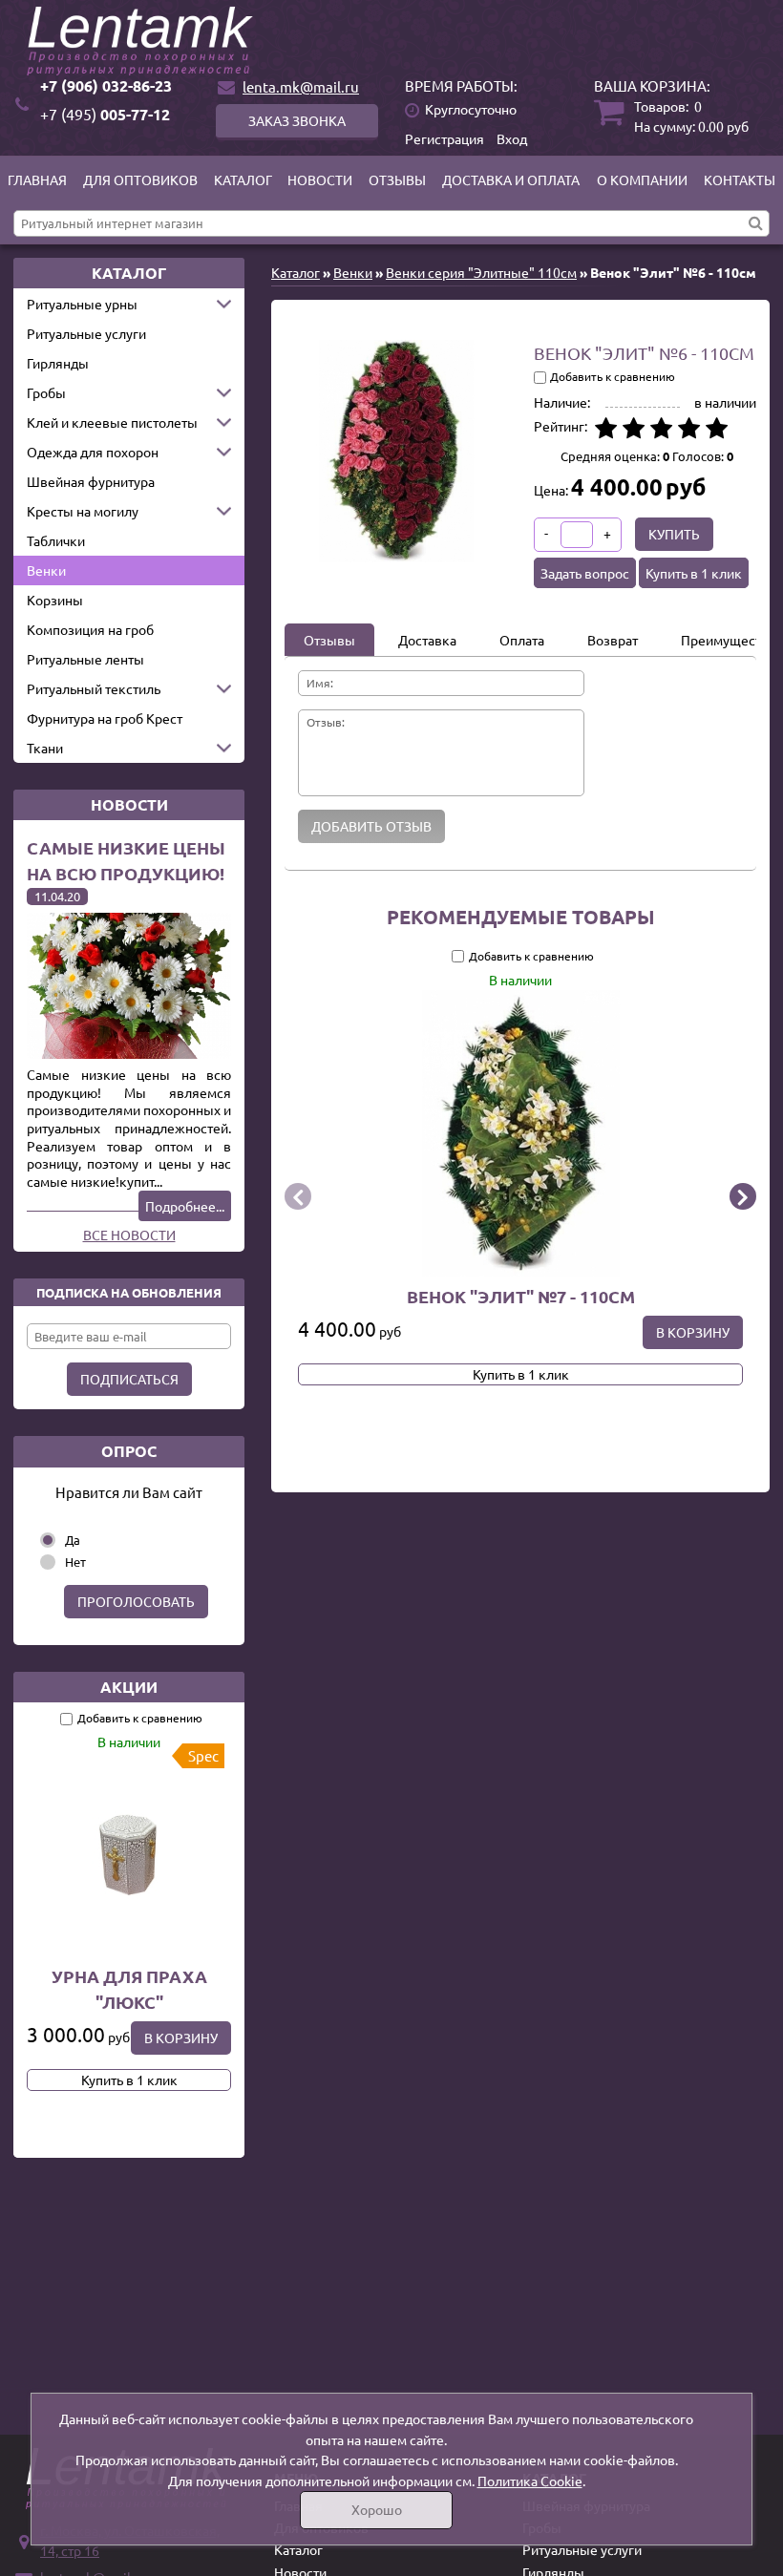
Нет (75, 1562)
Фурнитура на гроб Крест (105, 718)
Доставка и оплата (511, 179)
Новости (320, 179)
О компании (642, 179)
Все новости (129, 1235)
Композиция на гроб (90, 629)
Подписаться (129, 1379)
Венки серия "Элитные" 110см (481, 272)
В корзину (181, 2038)
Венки (46, 570)
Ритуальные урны (82, 304)
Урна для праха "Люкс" (129, 1989)
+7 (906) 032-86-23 (106, 85)
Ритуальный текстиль (94, 688)
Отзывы (397, 179)
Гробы (46, 392)
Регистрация (444, 138)
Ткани (45, 748)
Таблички (56, 540)
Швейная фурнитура (91, 481)
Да (73, 1540)
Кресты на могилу (83, 511)
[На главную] (391, 41)
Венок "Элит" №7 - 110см (521, 1295)
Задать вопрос (585, 573)
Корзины (55, 600)
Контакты (740, 179)
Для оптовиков (140, 179)
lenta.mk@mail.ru (301, 86)
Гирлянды (58, 363)
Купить (674, 534)
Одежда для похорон (93, 452)
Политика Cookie (530, 2481)
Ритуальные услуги (86, 333)
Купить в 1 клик (129, 2080)
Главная (37, 179)
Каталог (243, 179)
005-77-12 (105, 114)
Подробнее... (185, 1206)
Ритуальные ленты (85, 659)
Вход (512, 138)
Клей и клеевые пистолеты (112, 422)
